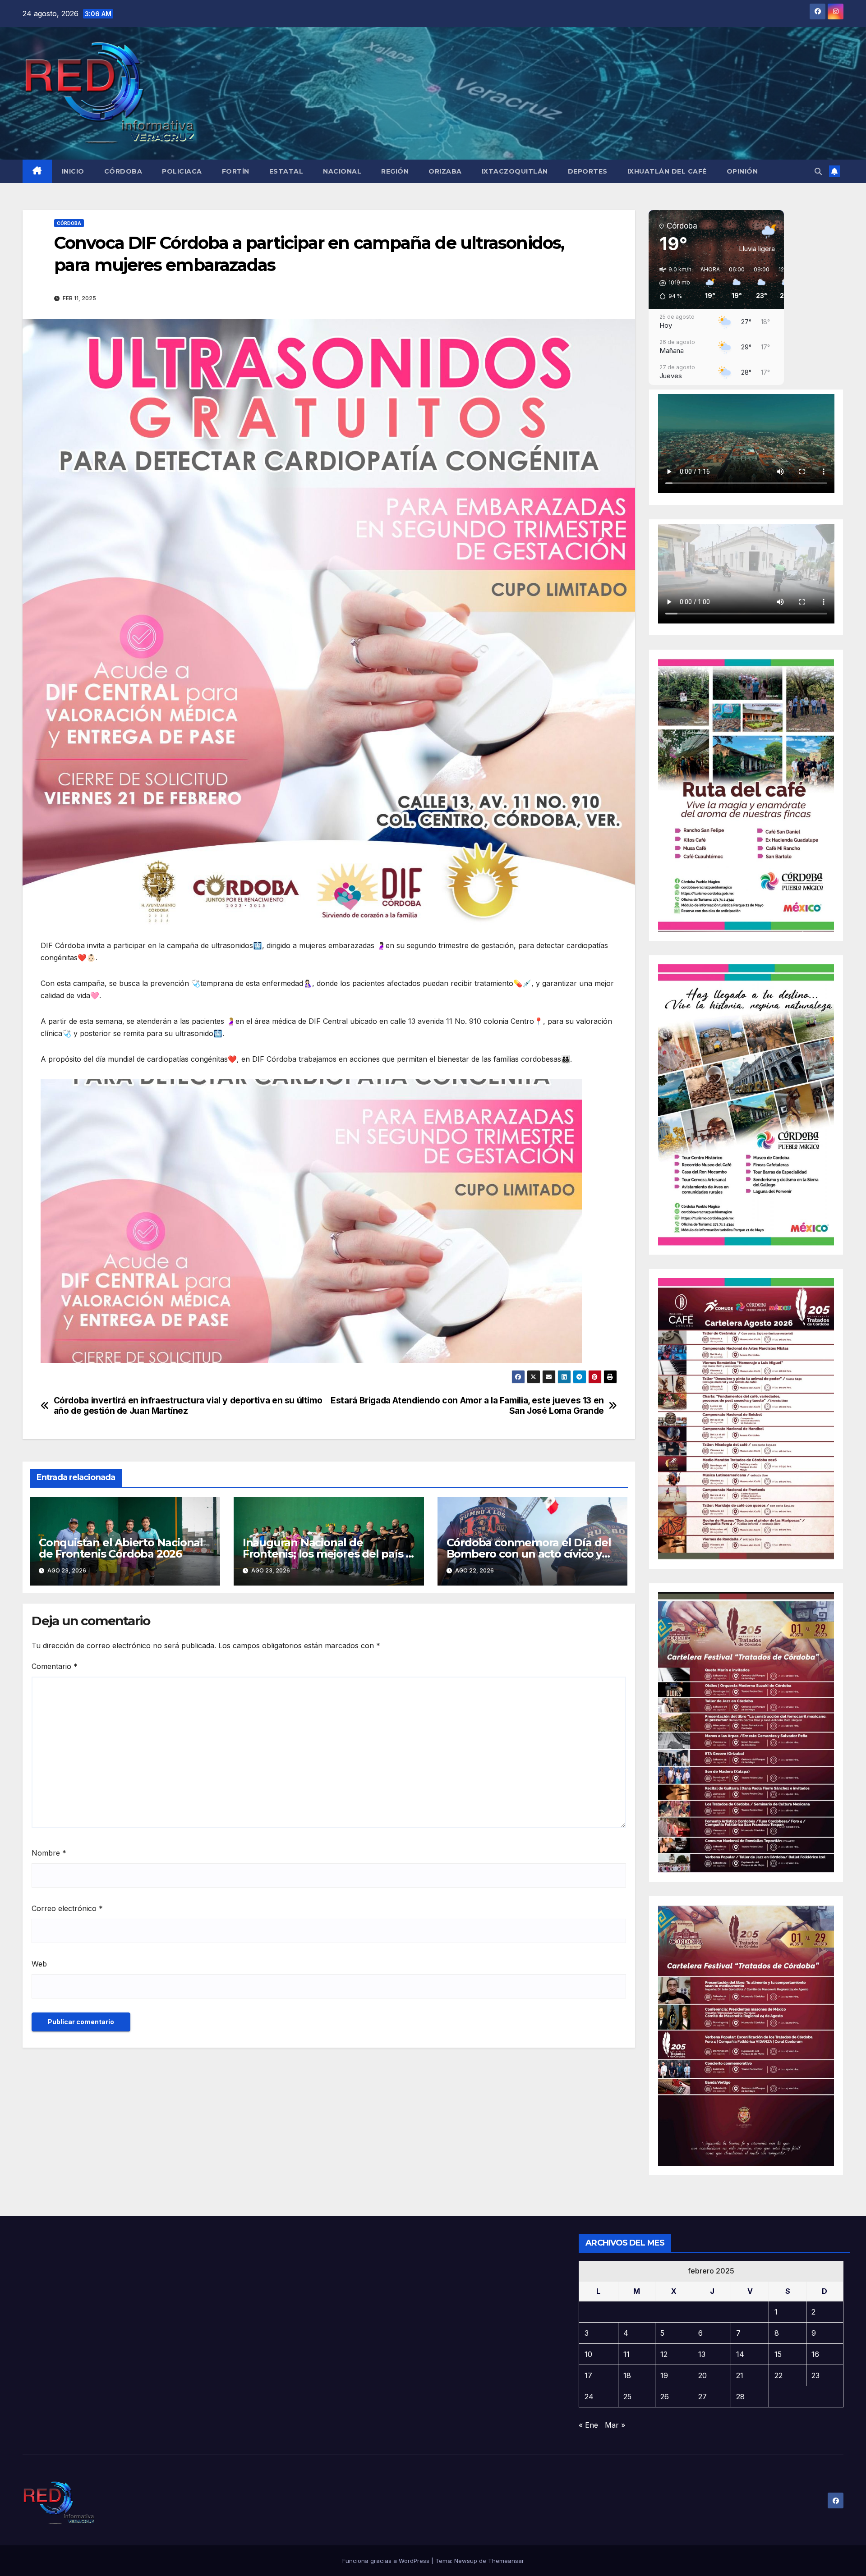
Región (395, 171)
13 (702, 2354)
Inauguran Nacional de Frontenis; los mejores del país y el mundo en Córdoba (327, 1554)
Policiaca (182, 171)
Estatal (286, 171)
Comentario (55, 1666)
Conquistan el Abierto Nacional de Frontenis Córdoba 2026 (121, 1548)
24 (589, 2397)
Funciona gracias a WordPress (387, 2561)
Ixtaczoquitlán (515, 171)
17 (588, 2375)
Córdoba (123, 171)
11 (626, 2354)
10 (588, 2354)
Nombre (49, 1853)
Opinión (742, 171)
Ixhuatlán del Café (667, 171)
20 (702, 2375)
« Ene (588, 2425)
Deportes (588, 171)
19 (664, 2375)
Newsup (466, 2561)
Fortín (236, 171)
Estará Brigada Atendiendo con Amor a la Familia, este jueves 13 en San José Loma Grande (467, 1406)
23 (815, 2375)
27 (702, 2397)
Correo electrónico (67, 1908)
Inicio (73, 171)
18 (627, 2375)
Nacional (342, 171)
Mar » (615, 2425)
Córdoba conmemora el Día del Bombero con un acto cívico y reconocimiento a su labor (529, 1554)
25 (627, 2397)
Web (39, 1964)
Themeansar (506, 2561)
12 (664, 2354)
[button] (818, 171)
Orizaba (445, 171)
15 (778, 2354)
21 (740, 2375)
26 (665, 2397)
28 (740, 2397)
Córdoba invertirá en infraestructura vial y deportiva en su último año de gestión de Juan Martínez (188, 1406)
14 (740, 2354)
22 (778, 2375)
